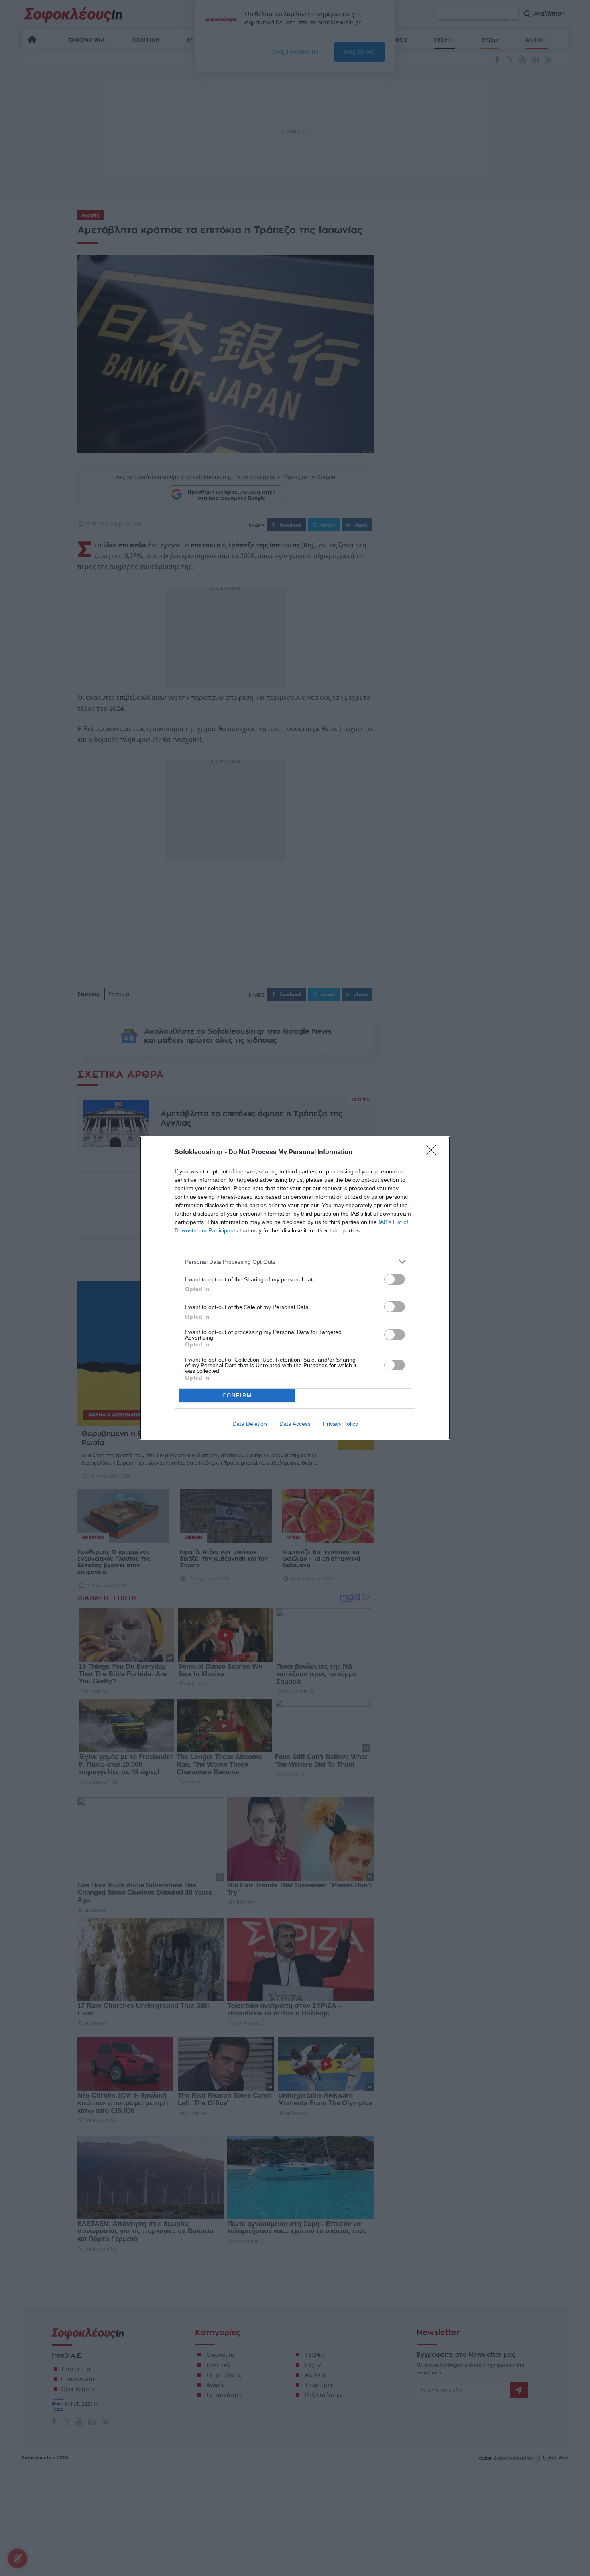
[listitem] (295, 1262)
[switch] (395, 1279)
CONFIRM (237, 1396)
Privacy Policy (341, 1424)
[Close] (434, 1153)
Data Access (295, 1424)
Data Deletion (250, 1424)
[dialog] (295, 1288)
